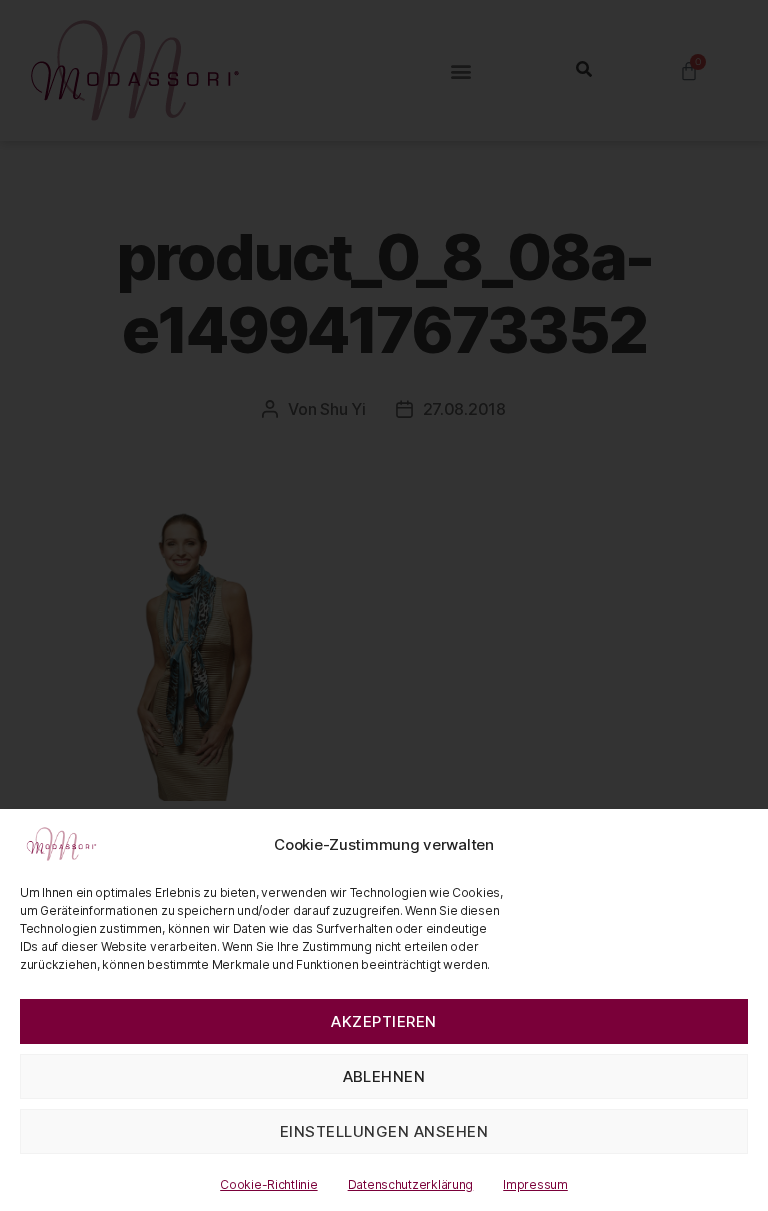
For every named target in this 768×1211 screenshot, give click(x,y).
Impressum (535, 1184)
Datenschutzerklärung (411, 1184)
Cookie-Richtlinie (268, 1184)
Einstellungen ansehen (384, 1131)
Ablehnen (384, 1076)
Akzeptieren (384, 1021)
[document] (384, 605)
